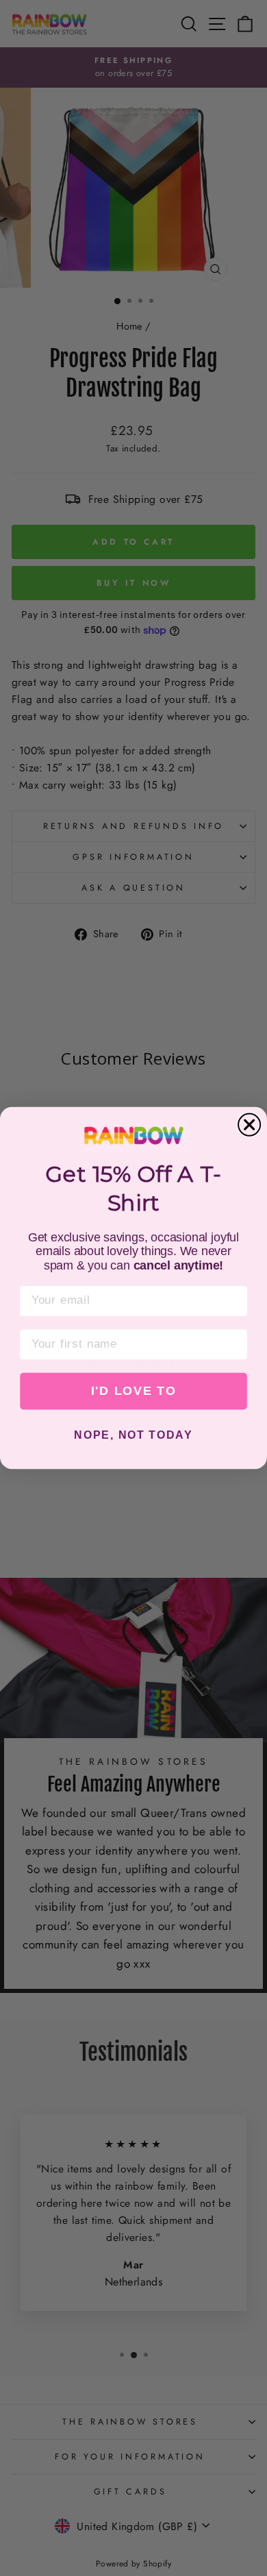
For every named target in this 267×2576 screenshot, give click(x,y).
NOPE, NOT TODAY (133, 1436)
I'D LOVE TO (134, 1391)
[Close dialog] (249, 1125)
